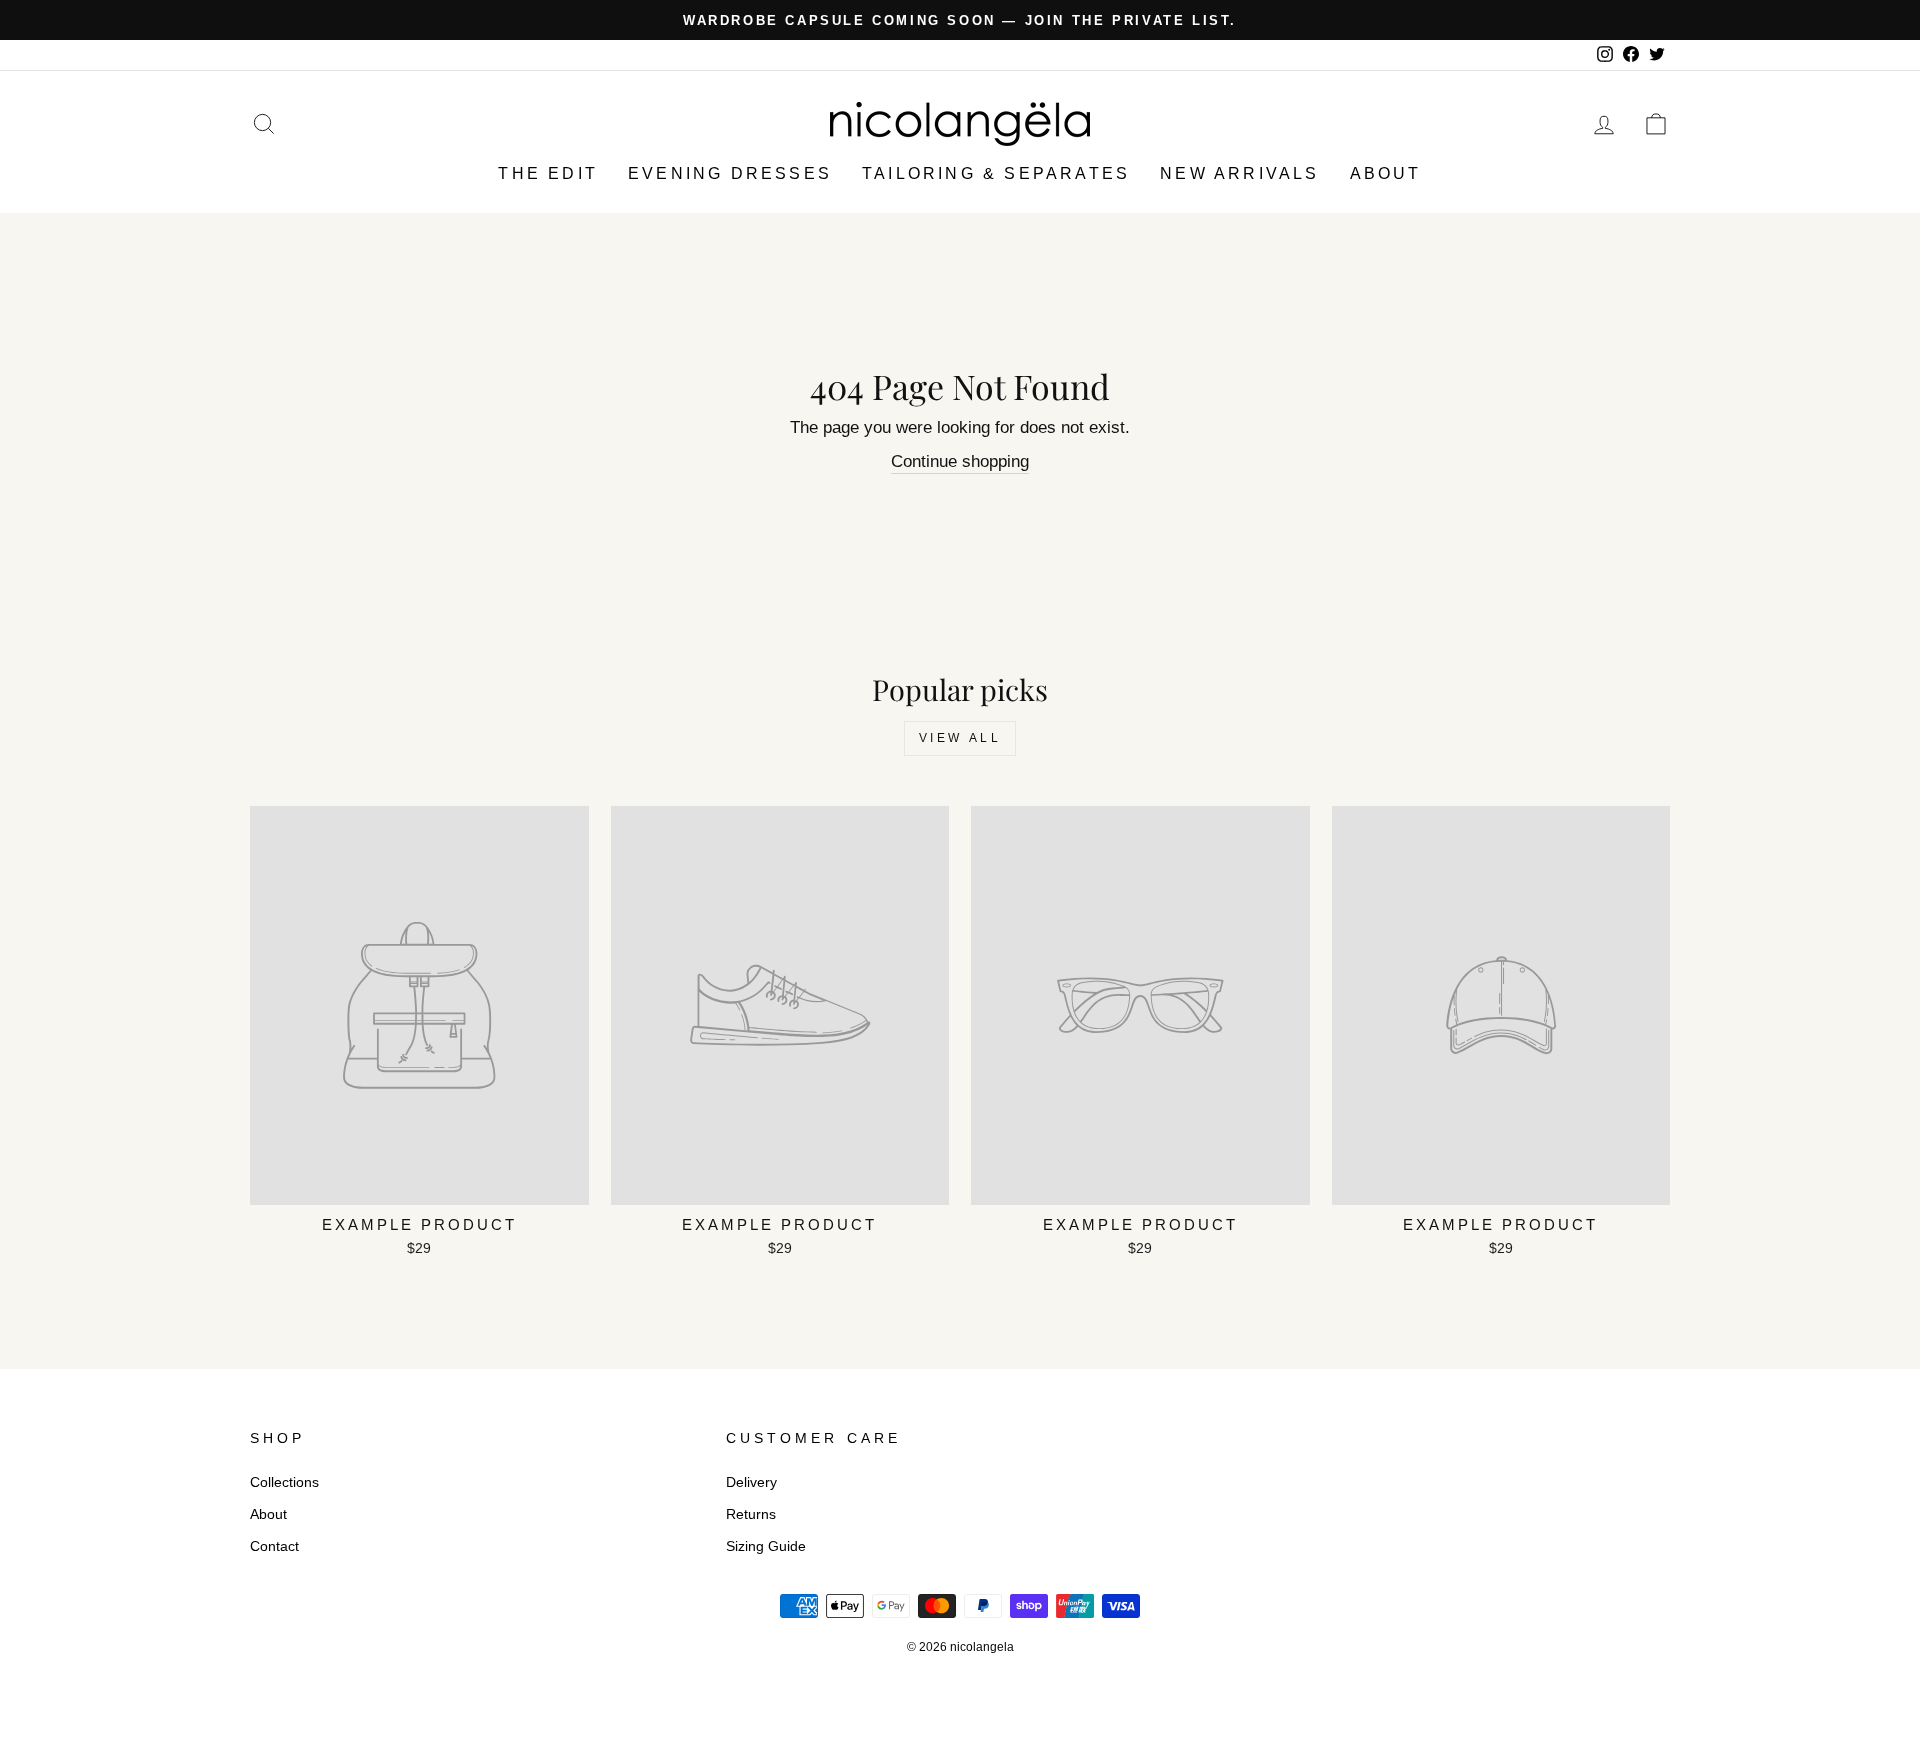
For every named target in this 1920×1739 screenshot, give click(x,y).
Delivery (751, 1482)
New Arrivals (1239, 173)
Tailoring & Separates (996, 173)
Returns (751, 1514)
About (1386, 173)
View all (960, 738)
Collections (284, 1482)
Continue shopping (960, 461)
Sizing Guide (766, 1546)
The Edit (548, 173)
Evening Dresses (730, 173)
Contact (274, 1546)
